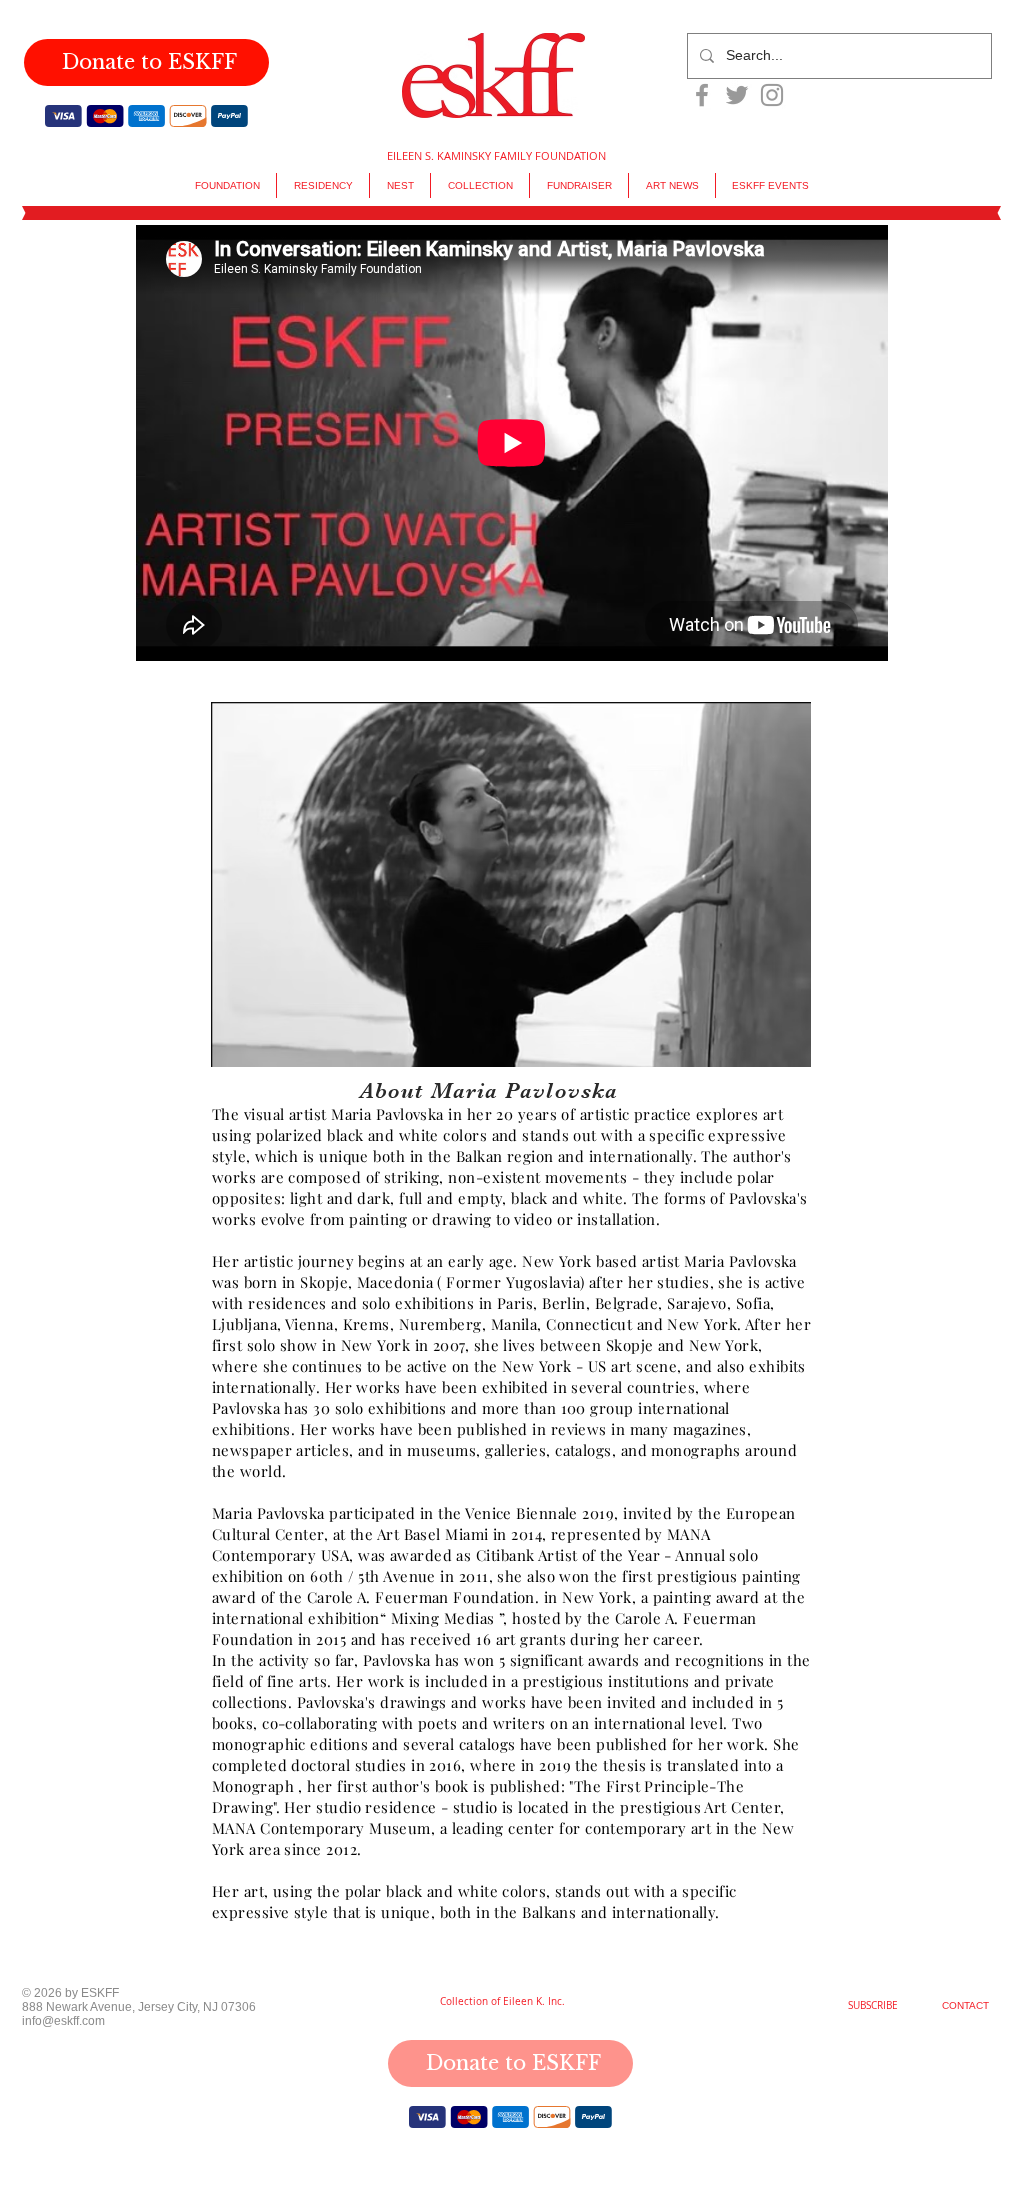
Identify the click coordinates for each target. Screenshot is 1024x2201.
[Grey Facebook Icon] (702, 95)
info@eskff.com (63, 2021)
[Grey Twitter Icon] (737, 95)
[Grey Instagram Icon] (772, 95)
